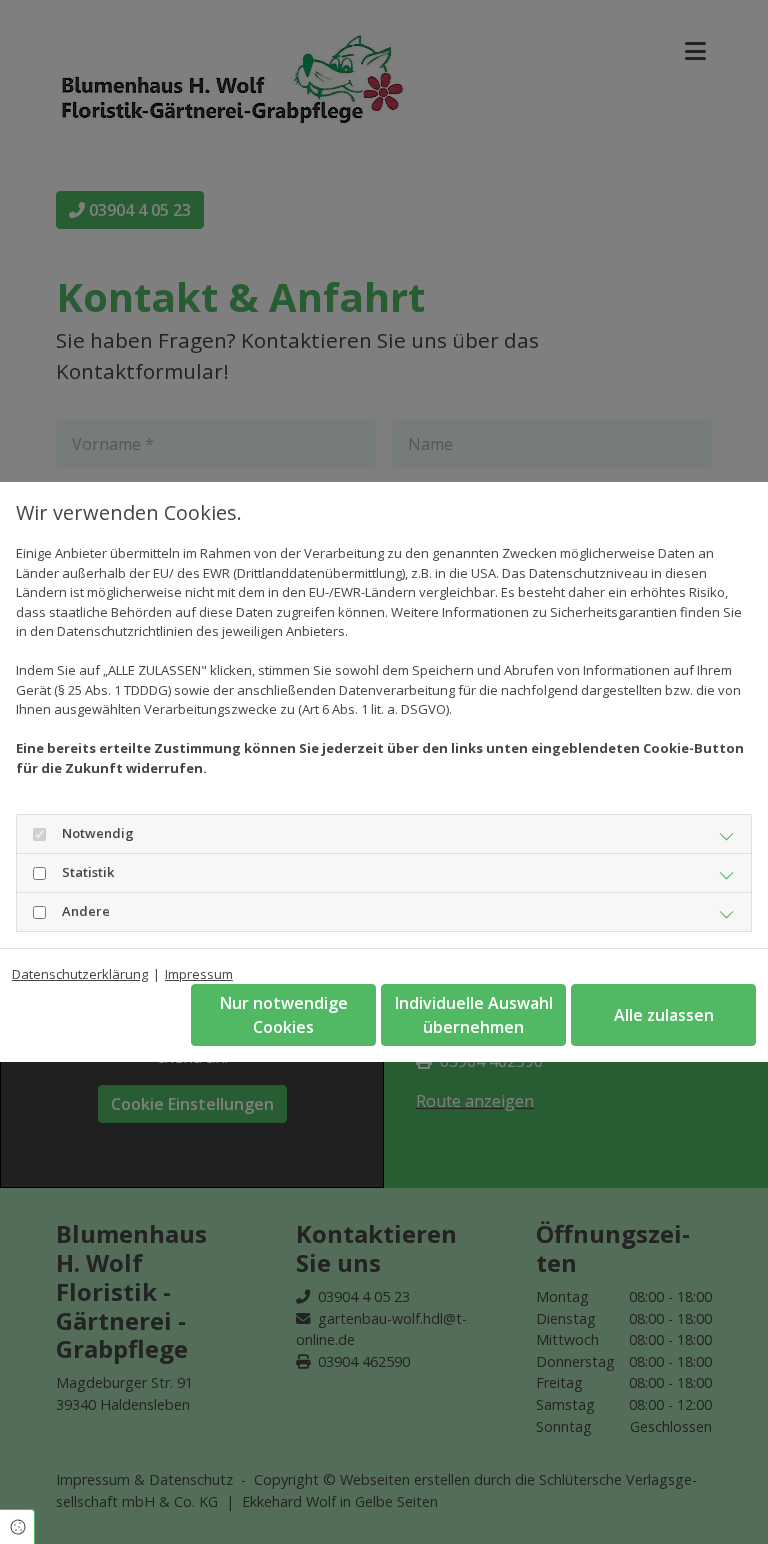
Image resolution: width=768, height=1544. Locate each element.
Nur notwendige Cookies (284, 1015)
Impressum (199, 974)
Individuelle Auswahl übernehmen (474, 1015)
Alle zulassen (664, 1015)
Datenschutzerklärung (80, 974)
